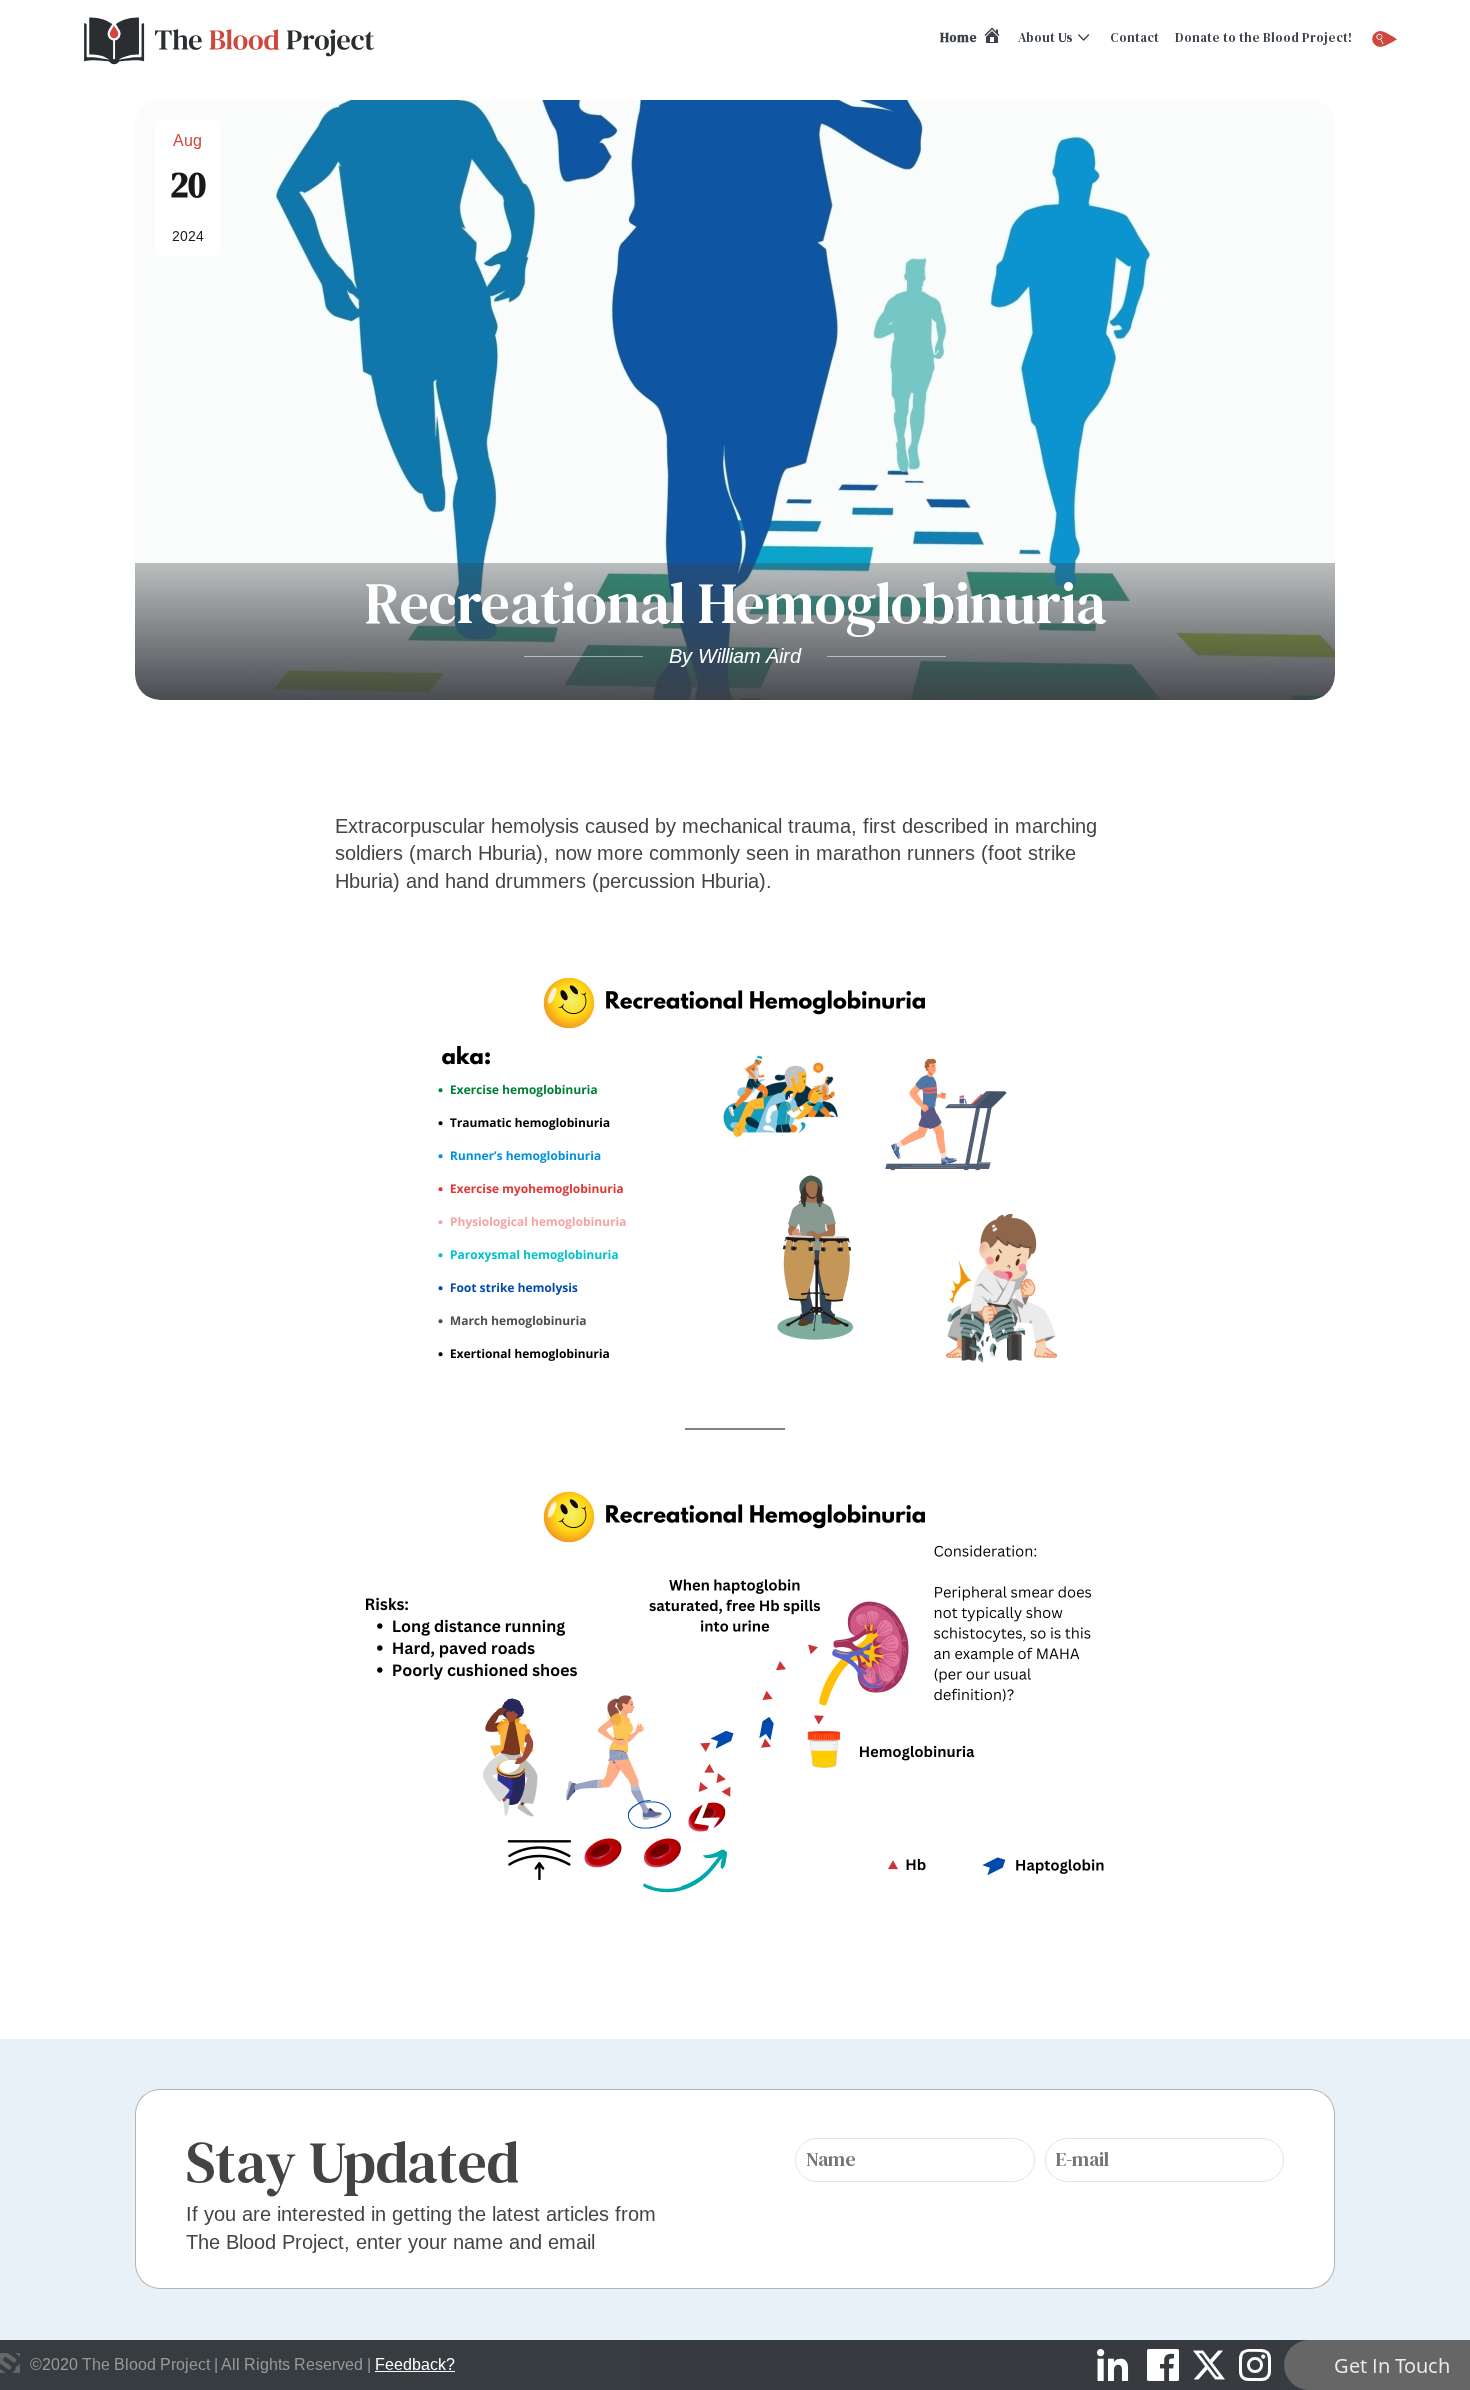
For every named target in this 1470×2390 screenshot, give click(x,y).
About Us (1045, 37)
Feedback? (415, 2364)
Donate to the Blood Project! (1263, 37)
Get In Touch (1392, 2365)
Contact (1134, 37)
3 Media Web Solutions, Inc (10, 2363)
